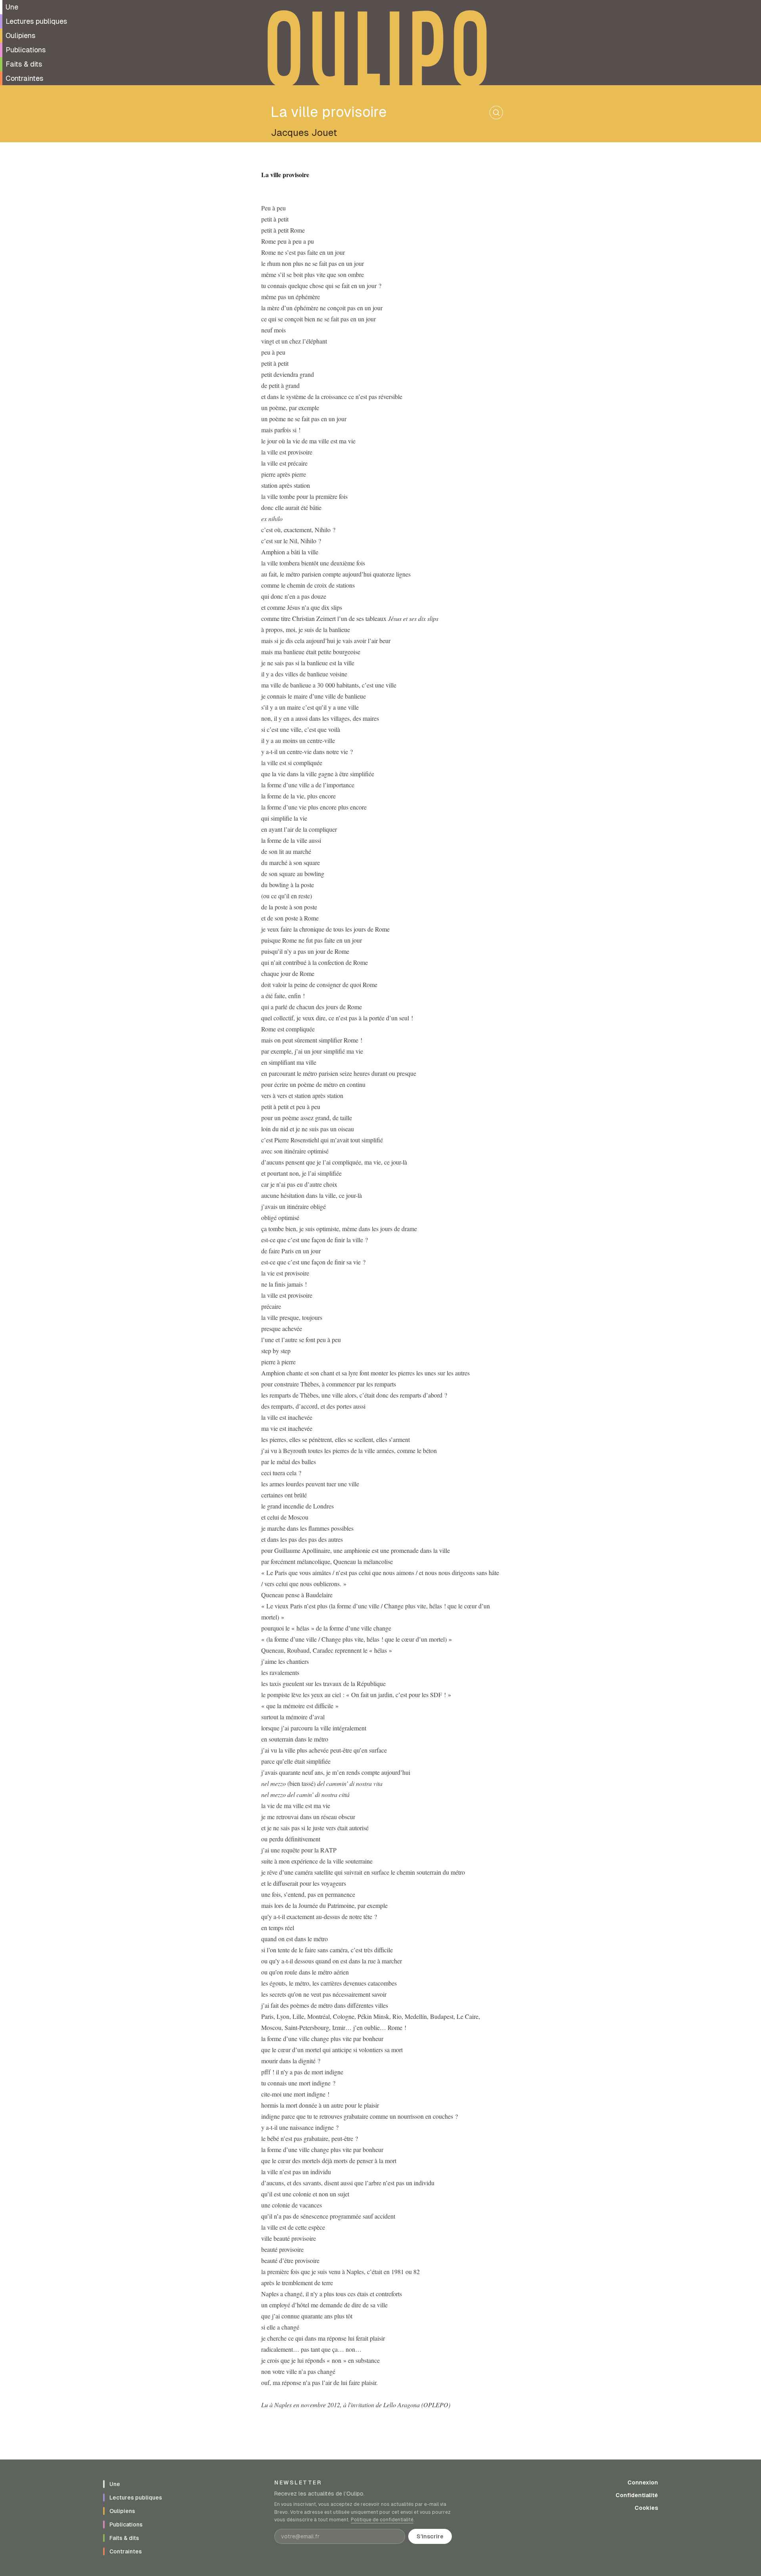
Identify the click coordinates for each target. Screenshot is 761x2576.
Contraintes (24, 78)
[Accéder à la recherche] (496, 113)
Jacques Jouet (304, 133)
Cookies (646, 2508)
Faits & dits (24, 64)
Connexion (643, 2482)
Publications (26, 50)
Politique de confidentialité (382, 2520)
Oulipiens (20, 35)
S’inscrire (430, 2536)
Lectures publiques (36, 21)
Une (12, 7)
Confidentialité (637, 2495)
